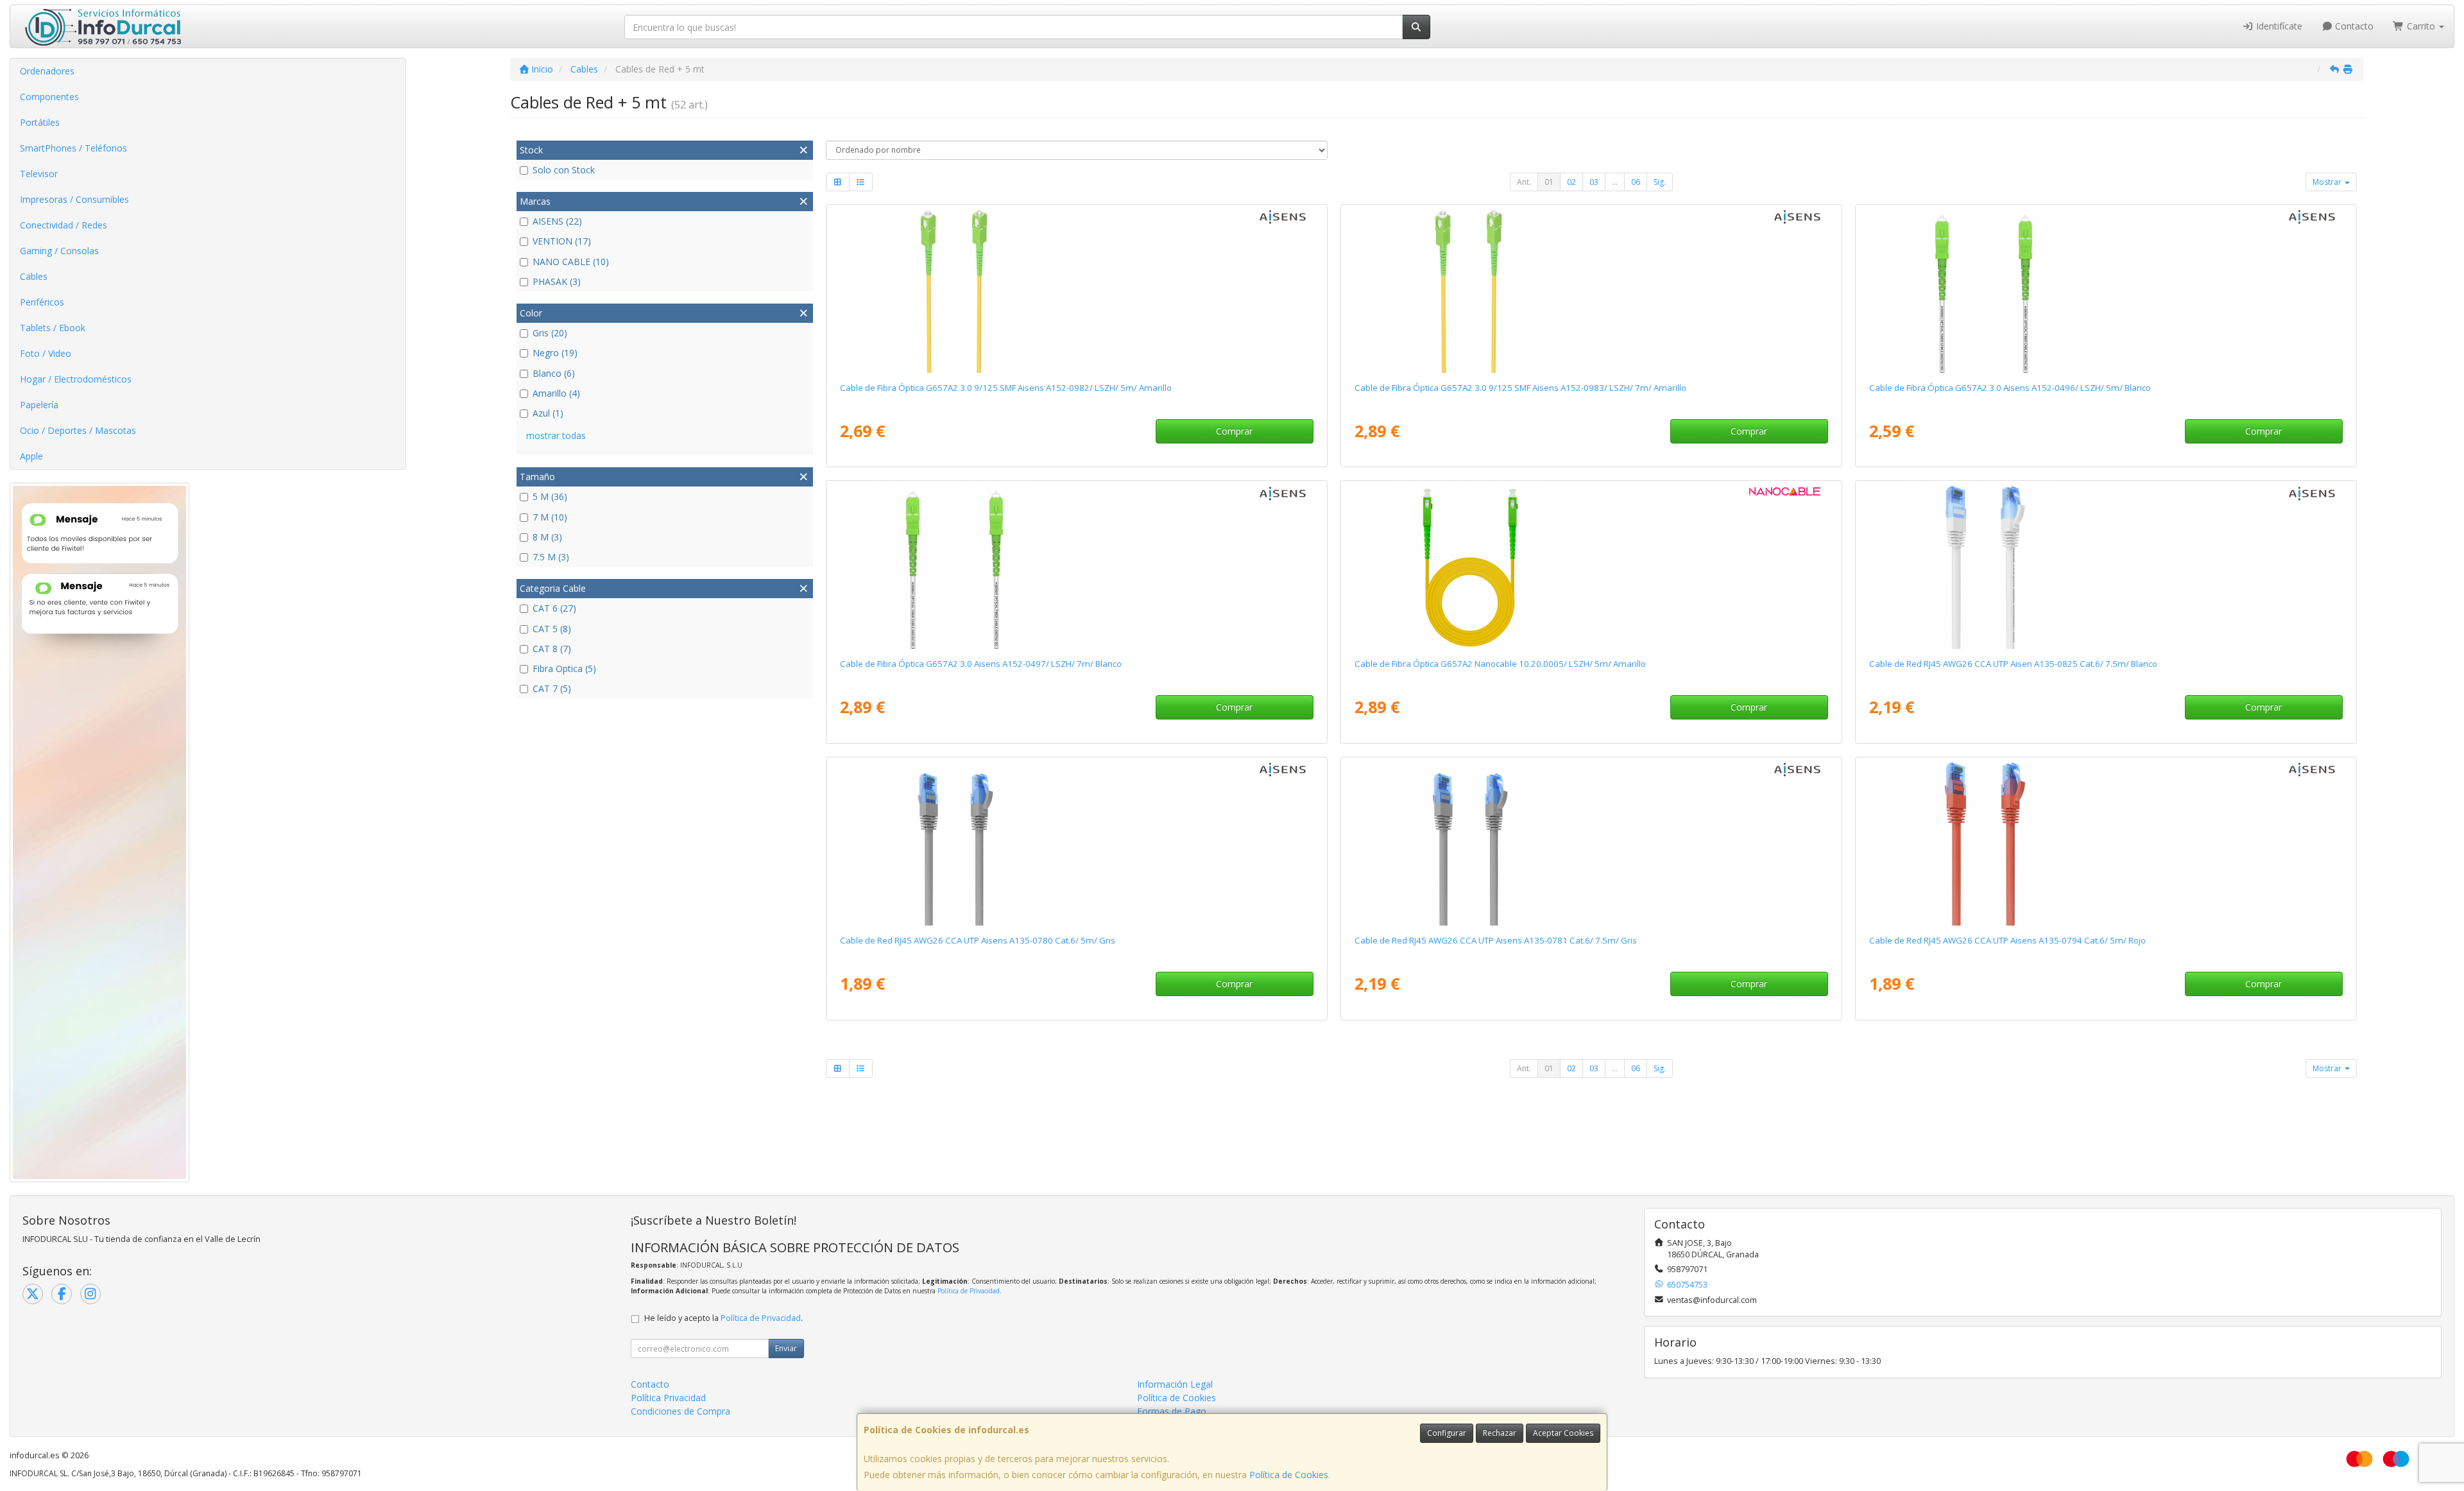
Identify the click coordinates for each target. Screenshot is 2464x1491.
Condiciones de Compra (680, 1411)
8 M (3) (547, 537)
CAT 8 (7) (552, 649)
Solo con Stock (564, 170)
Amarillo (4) (556, 393)
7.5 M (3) (551, 557)
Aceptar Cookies (1563, 1433)
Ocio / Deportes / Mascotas (78, 430)
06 (1636, 182)
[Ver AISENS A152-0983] (1591, 291)
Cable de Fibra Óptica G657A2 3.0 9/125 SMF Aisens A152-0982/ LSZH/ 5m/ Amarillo (1006, 388)
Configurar (1447, 1433)
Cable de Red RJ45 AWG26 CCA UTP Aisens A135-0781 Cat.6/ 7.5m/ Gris (1496, 940)
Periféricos (42, 302)
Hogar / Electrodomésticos (76, 379)
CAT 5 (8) (552, 629)
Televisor (39, 174)
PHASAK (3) (557, 281)
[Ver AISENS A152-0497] (1076, 567)
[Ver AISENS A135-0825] (2106, 567)
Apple (31, 456)
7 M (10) (550, 517)
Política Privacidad (668, 1398)
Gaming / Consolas (59, 251)
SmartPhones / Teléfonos (73, 148)
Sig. (1660, 182)
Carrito (2421, 26)
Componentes (49, 97)
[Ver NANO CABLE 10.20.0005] (1591, 567)
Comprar (1234, 431)
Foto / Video (46, 353)
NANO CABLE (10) (571, 262)
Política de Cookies (1289, 1475)
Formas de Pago (1172, 1411)
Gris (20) (550, 333)
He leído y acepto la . (723, 1318)
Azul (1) (548, 413)
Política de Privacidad (969, 1291)
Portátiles (40, 122)
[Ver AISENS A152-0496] (2106, 291)
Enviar (786, 1348)
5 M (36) (550, 496)
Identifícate (2278, 26)
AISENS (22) (557, 221)
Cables (34, 276)
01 (1549, 182)
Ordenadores (47, 71)
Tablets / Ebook (53, 328)
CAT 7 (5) (552, 688)
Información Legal (1175, 1384)
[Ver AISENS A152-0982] (1076, 291)
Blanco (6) (554, 373)
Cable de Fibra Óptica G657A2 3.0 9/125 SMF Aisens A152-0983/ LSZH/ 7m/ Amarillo (1520, 388)
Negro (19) (555, 353)
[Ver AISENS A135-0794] (2106, 843)
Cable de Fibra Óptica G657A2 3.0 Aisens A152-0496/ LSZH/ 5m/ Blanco (2010, 388)
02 (1571, 182)
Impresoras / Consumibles (74, 199)
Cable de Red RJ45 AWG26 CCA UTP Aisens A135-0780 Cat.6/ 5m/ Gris (978, 940)
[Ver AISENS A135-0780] (1076, 843)
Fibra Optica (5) (564, 668)
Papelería (39, 405)
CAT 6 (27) (554, 608)
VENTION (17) (562, 241)
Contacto (2353, 26)
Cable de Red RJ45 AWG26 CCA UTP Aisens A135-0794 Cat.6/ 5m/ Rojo (2007, 940)
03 (1594, 182)
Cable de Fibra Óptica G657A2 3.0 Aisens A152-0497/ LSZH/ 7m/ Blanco (981, 664)
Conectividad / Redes (64, 225)
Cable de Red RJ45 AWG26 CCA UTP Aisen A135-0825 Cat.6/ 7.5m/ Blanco (2013, 664)
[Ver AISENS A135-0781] (1591, 843)
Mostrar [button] (2328, 182)
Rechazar (1500, 1433)
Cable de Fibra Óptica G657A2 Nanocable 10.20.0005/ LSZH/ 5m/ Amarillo (1500, 664)
